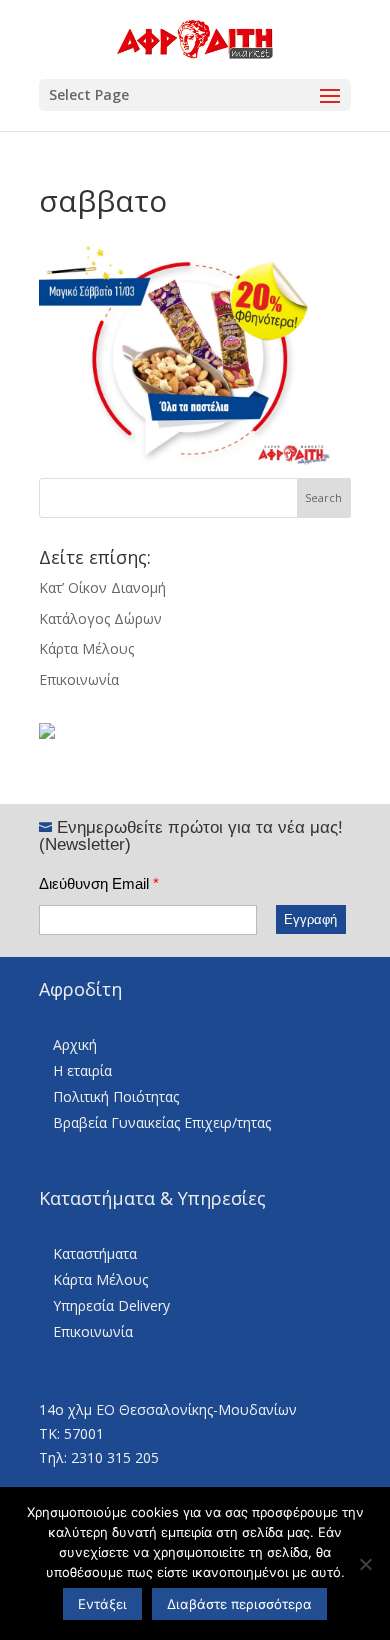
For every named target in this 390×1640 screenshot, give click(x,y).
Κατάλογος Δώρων (100, 618)
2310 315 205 (115, 1457)
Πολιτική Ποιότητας (116, 1096)
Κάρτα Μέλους (86, 648)
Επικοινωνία (79, 679)
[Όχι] (365, 1564)
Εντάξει (102, 1604)
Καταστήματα (95, 1253)
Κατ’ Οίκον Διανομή (102, 587)
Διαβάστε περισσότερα (239, 1604)
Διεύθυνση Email (99, 883)
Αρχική (75, 1044)
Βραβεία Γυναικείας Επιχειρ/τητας (162, 1122)
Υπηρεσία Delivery (111, 1305)
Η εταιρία (82, 1070)
